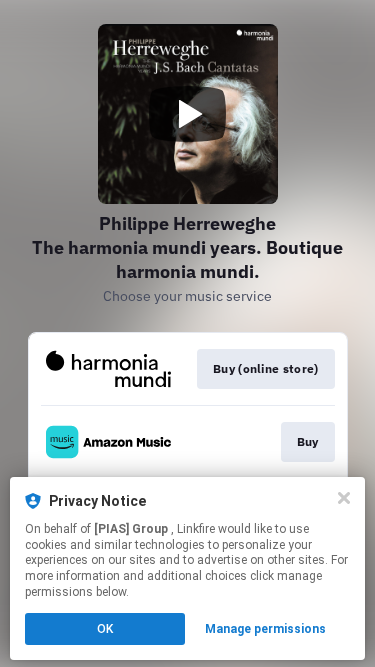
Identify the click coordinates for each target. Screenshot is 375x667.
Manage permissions (265, 629)
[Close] (344, 498)
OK (105, 629)
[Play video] (188, 114)
